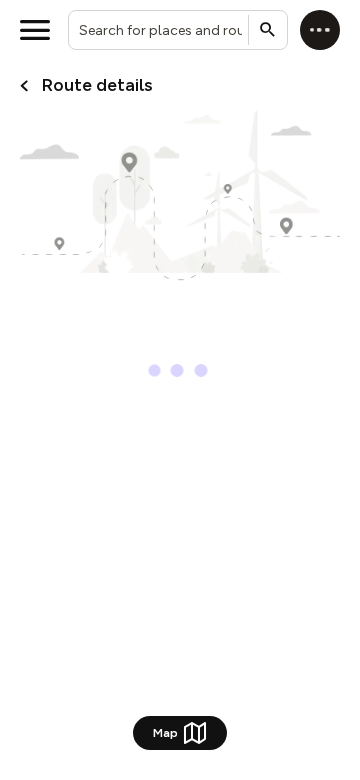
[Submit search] (268, 30)
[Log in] (320, 30)
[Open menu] (35, 30)
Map (165, 732)
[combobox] (178, 30)
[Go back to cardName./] (24, 86)
